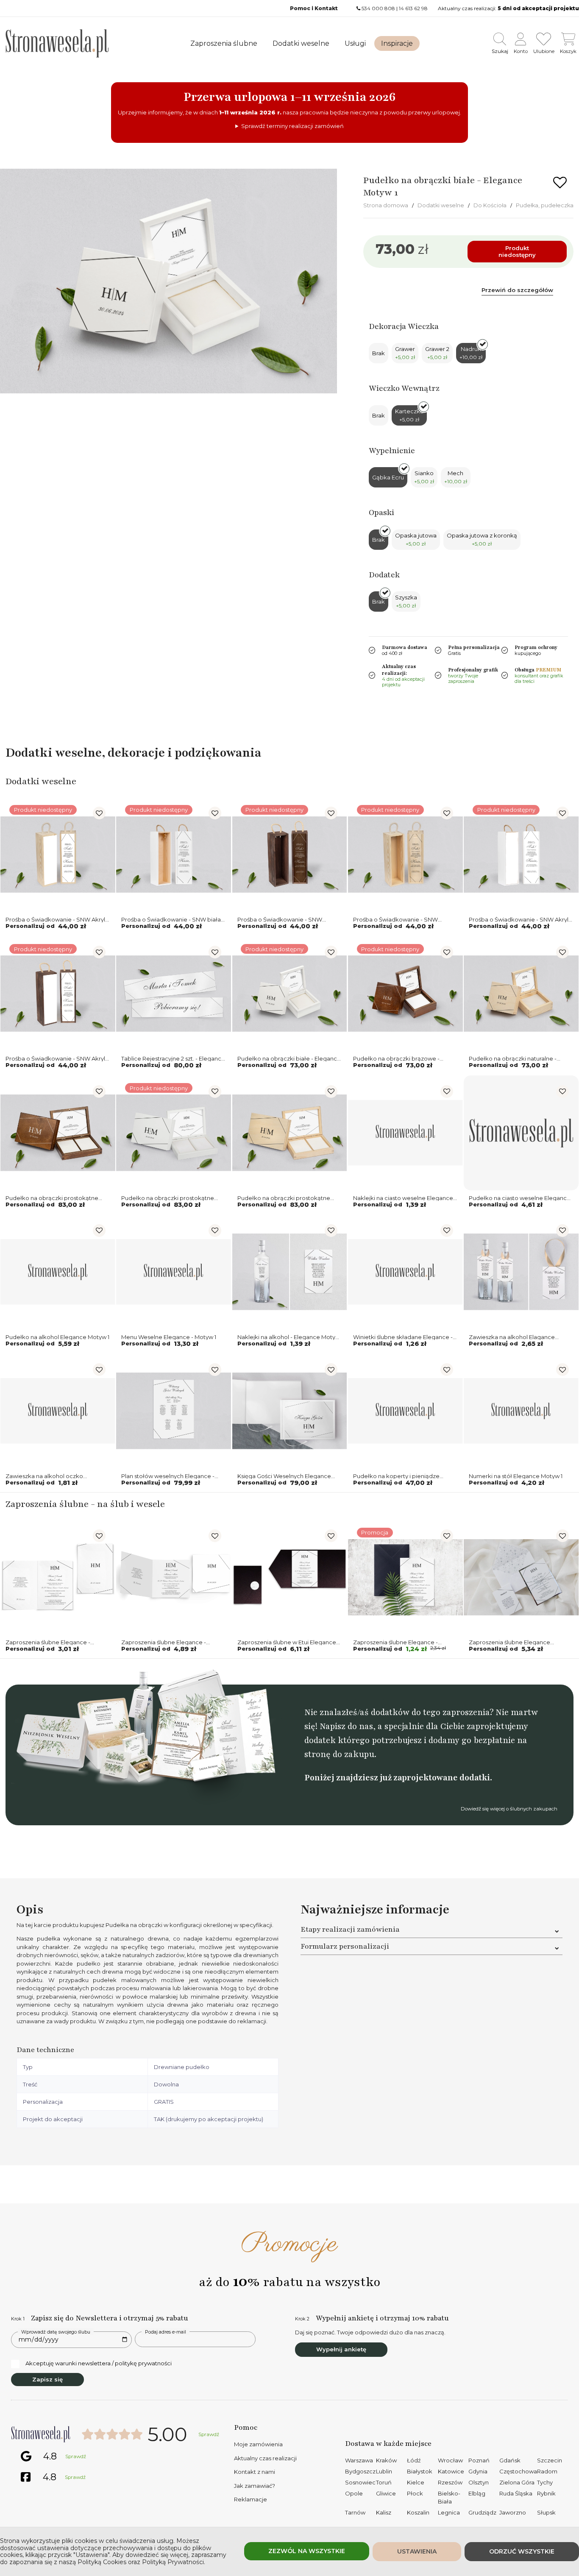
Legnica (449, 2512)
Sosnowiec (360, 2482)
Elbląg (477, 2493)
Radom (547, 2471)
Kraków (386, 2460)
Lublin (384, 2471)
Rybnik (546, 2493)
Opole (354, 2493)
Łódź (414, 2460)
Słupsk (546, 2512)
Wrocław (450, 2460)
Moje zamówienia (258, 2444)
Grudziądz (482, 2512)
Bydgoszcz (360, 2471)
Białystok (420, 2471)
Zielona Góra (517, 2482)
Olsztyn (479, 2482)
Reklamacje (251, 2499)
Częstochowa (518, 2471)
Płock (415, 2493)
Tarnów (355, 2512)
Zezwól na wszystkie (307, 2551)
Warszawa (359, 2460)
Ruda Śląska (516, 2493)
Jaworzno (513, 2512)
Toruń (384, 2482)
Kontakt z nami (255, 2472)
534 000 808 (378, 8)
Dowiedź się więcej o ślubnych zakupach (509, 1809)
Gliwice (386, 2493)
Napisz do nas (346, 1726)
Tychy (545, 2482)
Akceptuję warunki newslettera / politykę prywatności (99, 2363)
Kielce (416, 2482)
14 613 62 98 (413, 8)
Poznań (479, 2460)
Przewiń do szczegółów (517, 290)
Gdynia (478, 2471)
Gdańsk (510, 2460)
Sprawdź (209, 2434)
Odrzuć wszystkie (522, 2551)
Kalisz (384, 2512)
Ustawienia (417, 2551)
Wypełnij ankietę (341, 2349)
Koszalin (418, 2512)
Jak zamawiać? (255, 2486)
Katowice (451, 2471)
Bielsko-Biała (449, 2498)
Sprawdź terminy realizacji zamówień (292, 126)
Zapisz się (47, 2379)
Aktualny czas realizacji (265, 2458)
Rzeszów (450, 2482)
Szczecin (550, 2460)
